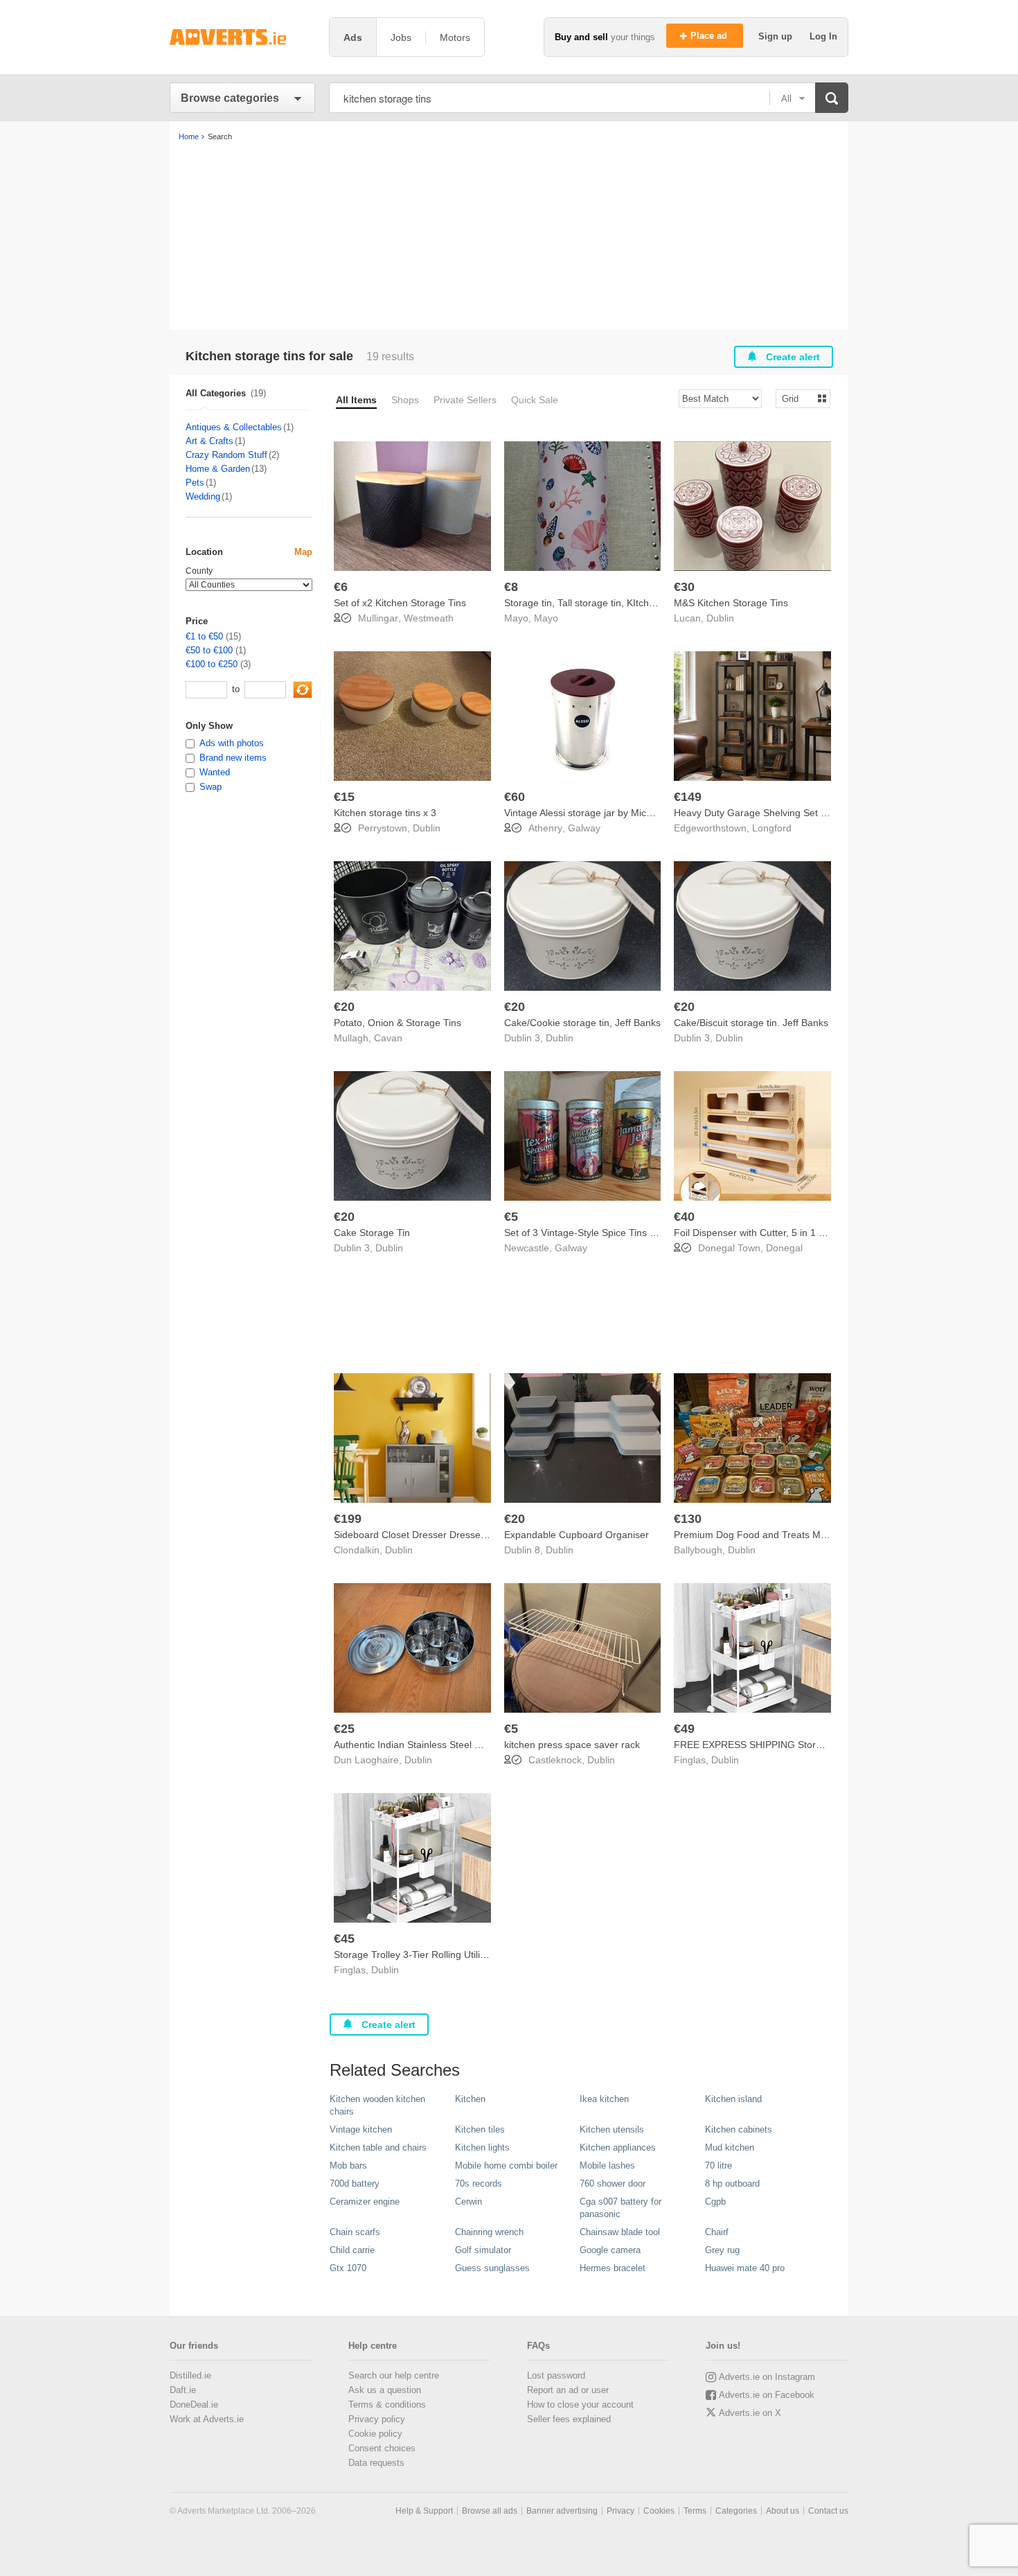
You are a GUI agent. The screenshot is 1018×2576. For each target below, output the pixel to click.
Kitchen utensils (612, 2129)
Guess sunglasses (492, 2268)
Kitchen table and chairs (378, 2147)
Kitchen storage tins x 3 (385, 813)
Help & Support (424, 2511)
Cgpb (715, 2202)
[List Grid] (797, 398)
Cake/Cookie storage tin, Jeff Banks (582, 1023)
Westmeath (429, 618)
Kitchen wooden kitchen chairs (377, 2105)
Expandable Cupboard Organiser (577, 1535)
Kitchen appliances (618, 2147)
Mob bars (348, 2165)
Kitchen (470, 2099)
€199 (348, 1519)
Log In (823, 36)
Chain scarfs (355, 2232)
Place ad (710, 36)
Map (303, 552)
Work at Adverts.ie (207, 2419)
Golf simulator (483, 2250)
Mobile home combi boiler (506, 2165)
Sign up (777, 36)
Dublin (720, 618)
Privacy (620, 2511)
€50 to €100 (209, 650)
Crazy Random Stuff (226, 455)
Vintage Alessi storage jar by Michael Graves (602, 813)
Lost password (556, 2375)
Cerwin (468, 2202)
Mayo (546, 618)
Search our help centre (394, 2375)
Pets (195, 483)
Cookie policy (375, 2434)
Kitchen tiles (480, 2129)
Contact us (828, 2511)
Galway (584, 828)
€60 (515, 797)
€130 (688, 1519)
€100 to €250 (212, 664)
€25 (344, 1729)
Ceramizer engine (365, 2202)
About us (783, 2511)
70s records (479, 2184)
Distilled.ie (190, 2375)
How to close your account (580, 2405)
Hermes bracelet (613, 2268)
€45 (344, 1939)
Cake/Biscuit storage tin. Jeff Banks (751, 1023)
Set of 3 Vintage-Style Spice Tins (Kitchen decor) (610, 1233)
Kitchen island (733, 2099)
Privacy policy (377, 2419)
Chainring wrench (489, 2232)
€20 (344, 1007)
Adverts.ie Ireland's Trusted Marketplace (242, 37)
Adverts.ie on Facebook (767, 2395)
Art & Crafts (209, 441)
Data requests (376, 2463)
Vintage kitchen (361, 2129)
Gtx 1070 (348, 2268)
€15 (344, 797)
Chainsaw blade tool (620, 2232)
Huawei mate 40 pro (745, 2268)
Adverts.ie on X (750, 2413)
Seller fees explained (569, 2419)
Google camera (610, 2250)
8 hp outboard (732, 2184)
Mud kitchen (730, 2147)
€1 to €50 (204, 636)
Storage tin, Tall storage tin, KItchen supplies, (603, 603)
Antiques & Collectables (234, 427)
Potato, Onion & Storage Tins (398, 1023)
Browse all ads (490, 2511)
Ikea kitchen (604, 2099)
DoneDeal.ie (194, 2405)
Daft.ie (183, 2390)
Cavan (388, 1038)
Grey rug (722, 2250)
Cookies (659, 2511)
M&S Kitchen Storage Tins (731, 603)
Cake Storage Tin (372, 1233)
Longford (772, 828)
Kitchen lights (482, 2147)
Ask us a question (385, 2390)
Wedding (203, 496)
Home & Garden (218, 469)
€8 (511, 587)
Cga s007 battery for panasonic (620, 2208)
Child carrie (352, 2250)
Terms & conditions (387, 2405)
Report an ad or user (568, 2390)
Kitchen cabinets (739, 2129)
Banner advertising (562, 2511)
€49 (684, 1729)
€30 (684, 587)
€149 (688, 797)
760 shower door (613, 2184)
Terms (695, 2511)
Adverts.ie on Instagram (767, 2377)
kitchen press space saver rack (572, 1745)
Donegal (784, 1248)
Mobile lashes (607, 2165)
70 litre (718, 2165)
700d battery (355, 2184)
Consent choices (382, 2448)
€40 (684, 1217)
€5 (511, 1217)
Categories (736, 2511)
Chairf (717, 2232)
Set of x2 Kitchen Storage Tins (400, 603)
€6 (341, 587)
